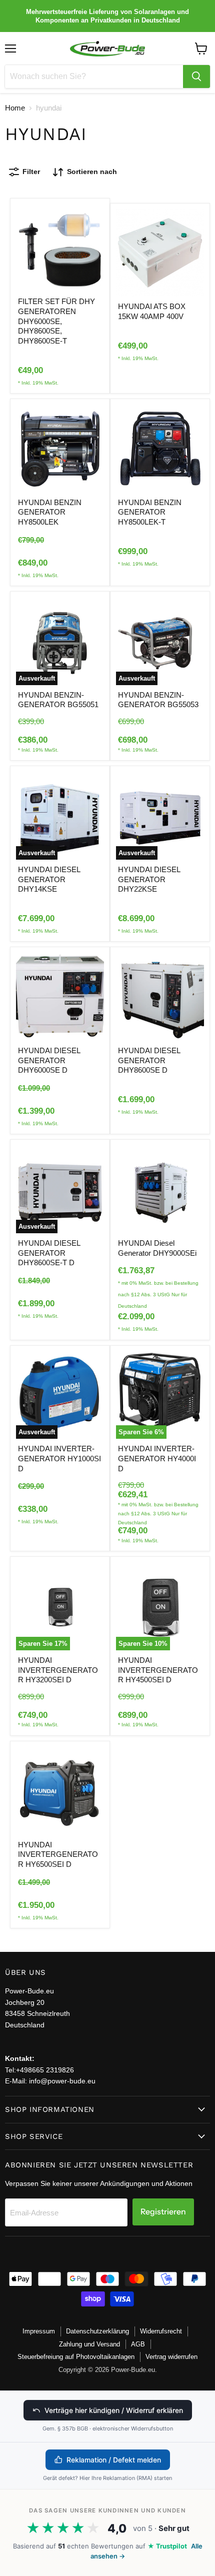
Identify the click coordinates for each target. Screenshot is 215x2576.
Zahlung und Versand (89, 2344)
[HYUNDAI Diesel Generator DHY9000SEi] (160, 1189)
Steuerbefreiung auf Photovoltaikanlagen (76, 2357)
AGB (138, 2344)
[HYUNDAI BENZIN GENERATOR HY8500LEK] (60, 449)
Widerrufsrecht (161, 2331)
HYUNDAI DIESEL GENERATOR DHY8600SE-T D (49, 1253)
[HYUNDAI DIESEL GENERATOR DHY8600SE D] (160, 997)
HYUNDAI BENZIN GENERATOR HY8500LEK (50, 512)
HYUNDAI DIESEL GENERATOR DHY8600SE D (149, 1060)
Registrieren (163, 2212)
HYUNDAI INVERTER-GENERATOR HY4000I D (157, 1458)
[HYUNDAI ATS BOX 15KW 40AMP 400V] (160, 253)
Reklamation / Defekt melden (114, 2460)
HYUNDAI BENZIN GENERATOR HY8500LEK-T (150, 512)
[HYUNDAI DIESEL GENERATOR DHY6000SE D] (60, 997)
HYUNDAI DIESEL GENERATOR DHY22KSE (149, 879)
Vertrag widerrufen (171, 2357)
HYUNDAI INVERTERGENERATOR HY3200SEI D (58, 1670)
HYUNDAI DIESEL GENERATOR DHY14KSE (49, 879)
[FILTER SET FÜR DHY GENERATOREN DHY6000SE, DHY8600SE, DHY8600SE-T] (60, 248)
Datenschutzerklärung (97, 2331)
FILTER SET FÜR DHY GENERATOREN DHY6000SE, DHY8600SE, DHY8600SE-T (56, 321)
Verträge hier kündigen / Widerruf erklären (114, 2410)
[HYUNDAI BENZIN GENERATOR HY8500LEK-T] (160, 449)
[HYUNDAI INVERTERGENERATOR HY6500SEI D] (60, 1791)
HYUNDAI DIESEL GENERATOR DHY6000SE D (49, 1060)
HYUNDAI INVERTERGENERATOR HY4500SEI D (158, 1670)
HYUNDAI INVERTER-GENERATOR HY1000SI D (59, 1458)
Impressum (39, 2331)
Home (15, 108)
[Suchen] (196, 77)
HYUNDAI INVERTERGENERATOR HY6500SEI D (58, 1854)
